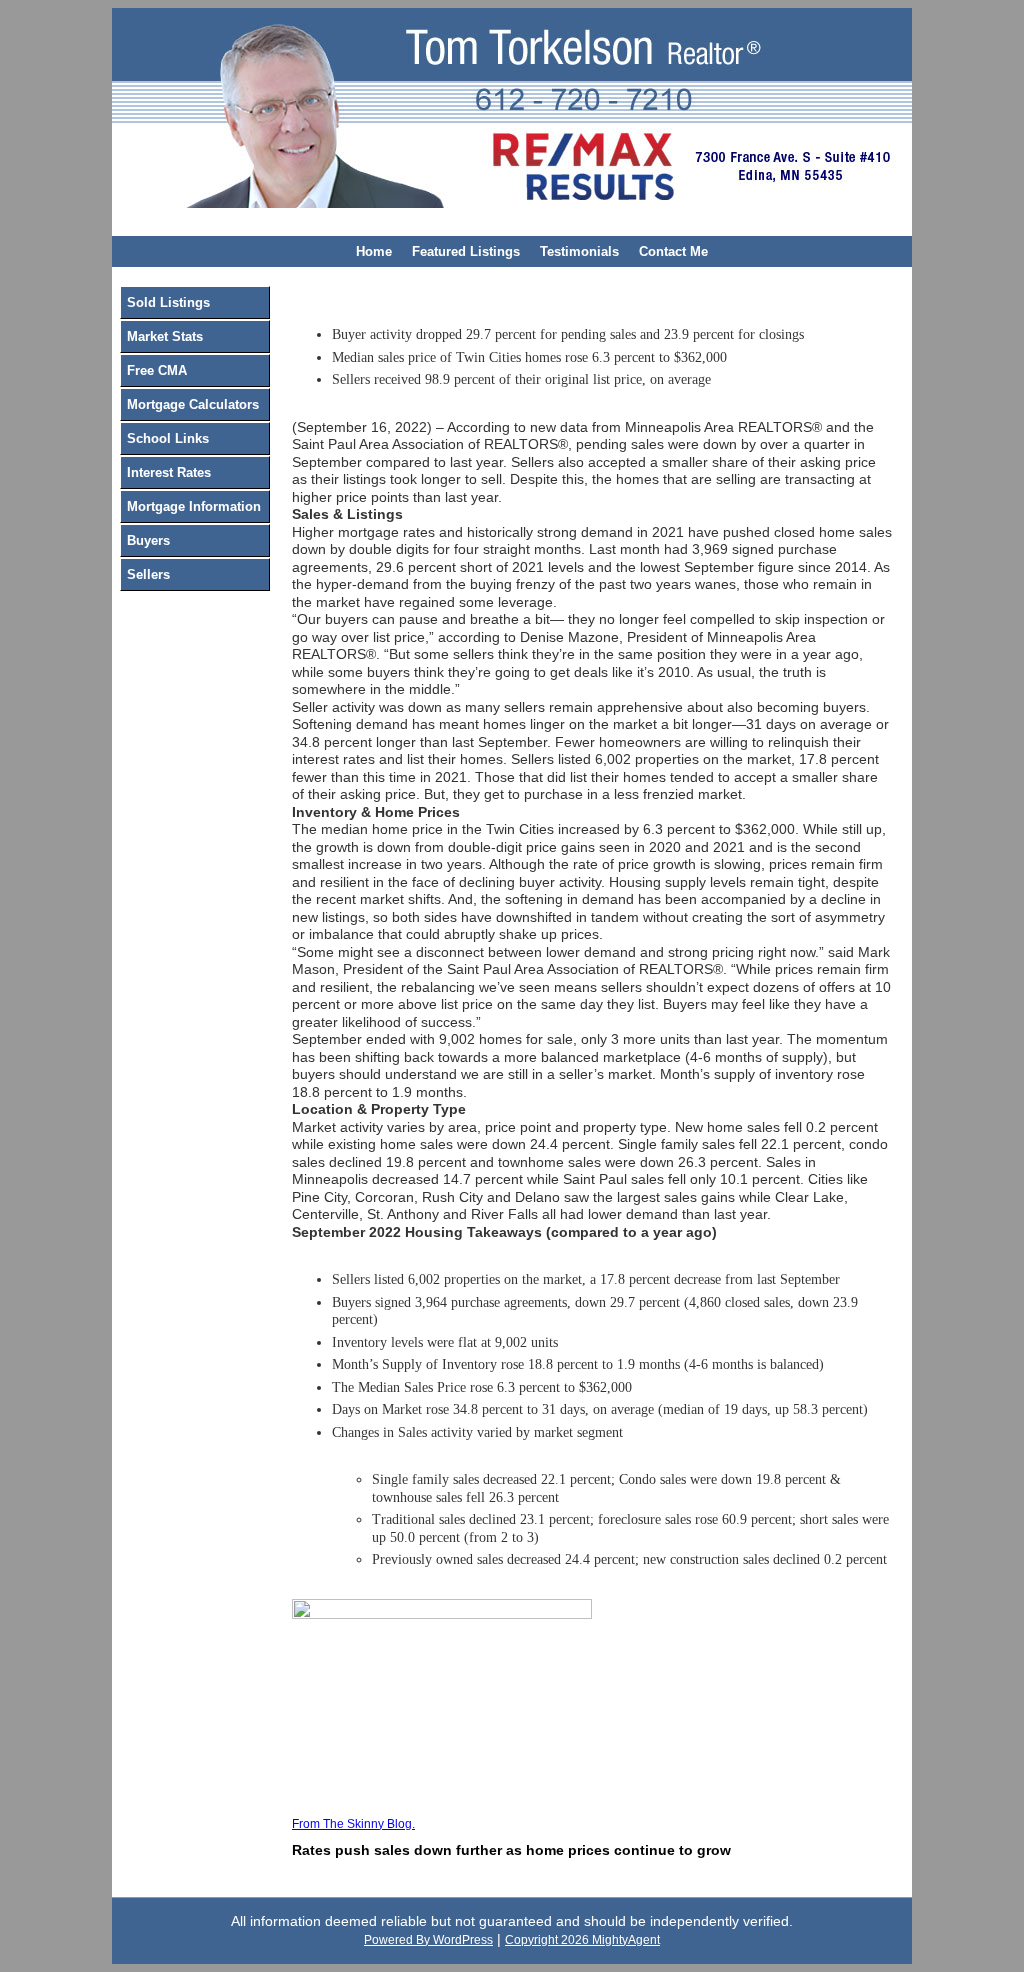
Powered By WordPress (428, 1940)
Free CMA (157, 370)
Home (374, 251)
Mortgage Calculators (193, 404)
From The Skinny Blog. (353, 1824)
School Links (168, 438)
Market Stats (165, 336)
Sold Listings (168, 302)
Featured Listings (466, 251)
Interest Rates (169, 472)
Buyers (148, 540)
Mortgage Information (194, 506)
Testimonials (579, 251)
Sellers (148, 574)
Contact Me (673, 251)
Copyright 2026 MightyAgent (582, 1940)
